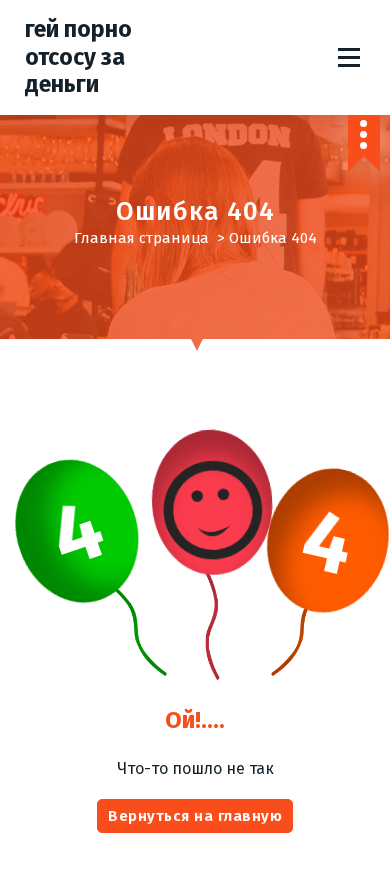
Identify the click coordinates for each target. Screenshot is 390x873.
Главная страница (141, 238)
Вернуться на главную (195, 816)
